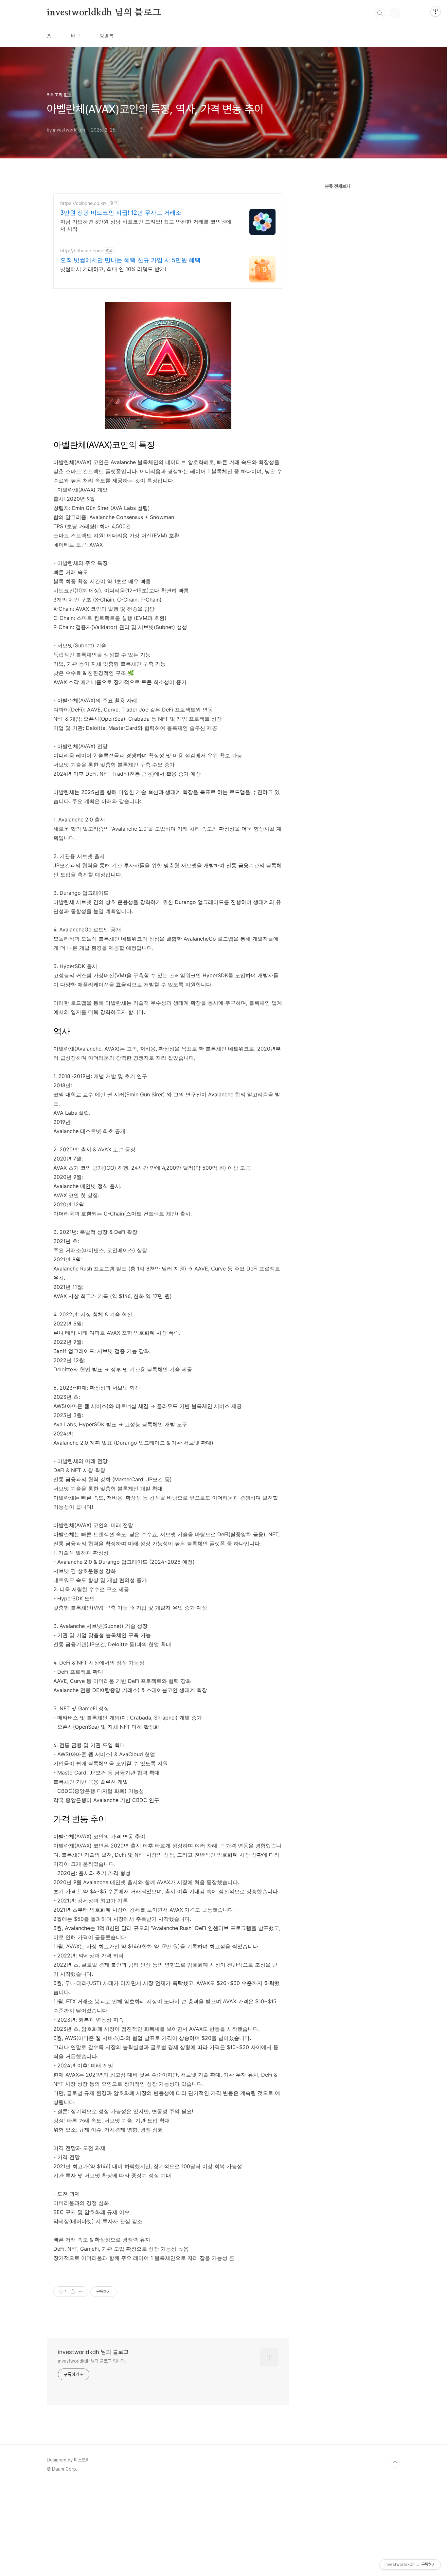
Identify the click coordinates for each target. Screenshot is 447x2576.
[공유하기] (73, 2292)
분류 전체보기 (337, 186)
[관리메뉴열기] (436, 11)
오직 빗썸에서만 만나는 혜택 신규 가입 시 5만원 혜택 (130, 260)
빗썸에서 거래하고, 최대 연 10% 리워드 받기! (113, 269)
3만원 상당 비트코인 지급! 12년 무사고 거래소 (121, 213)
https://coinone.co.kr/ (83, 203)
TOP (395, 2462)
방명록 (107, 36)
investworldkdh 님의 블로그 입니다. (92, 2361)
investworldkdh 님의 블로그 (104, 13)
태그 (76, 36)
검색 (380, 13)
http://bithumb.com (81, 251)
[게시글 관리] (81, 2292)
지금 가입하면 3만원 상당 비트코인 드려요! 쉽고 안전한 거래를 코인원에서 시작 (146, 225)
